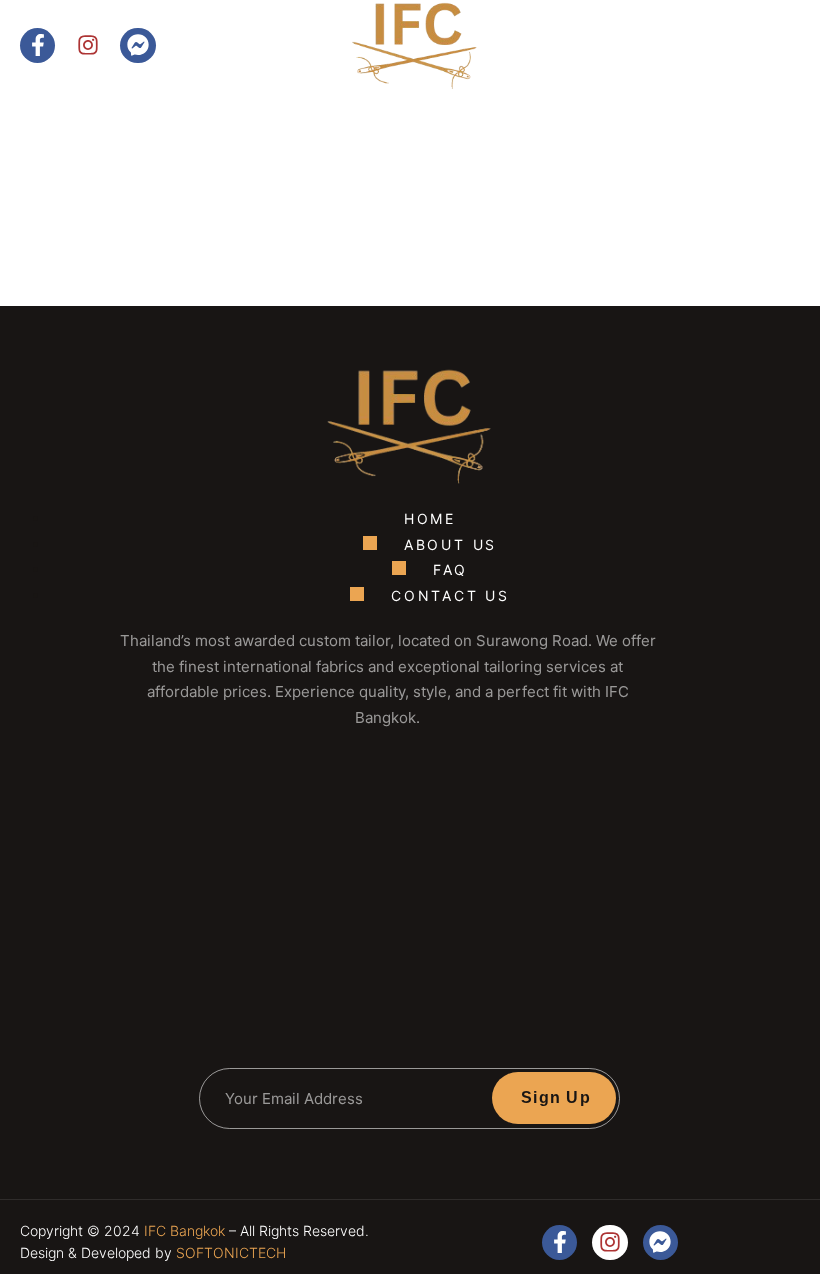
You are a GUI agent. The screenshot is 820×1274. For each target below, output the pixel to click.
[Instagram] (87, 45)
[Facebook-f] (37, 45)
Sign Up (556, 1097)
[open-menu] (766, 78)
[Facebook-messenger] (137, 45)
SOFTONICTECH (231, 1252)
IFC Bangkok (184, 1230)
